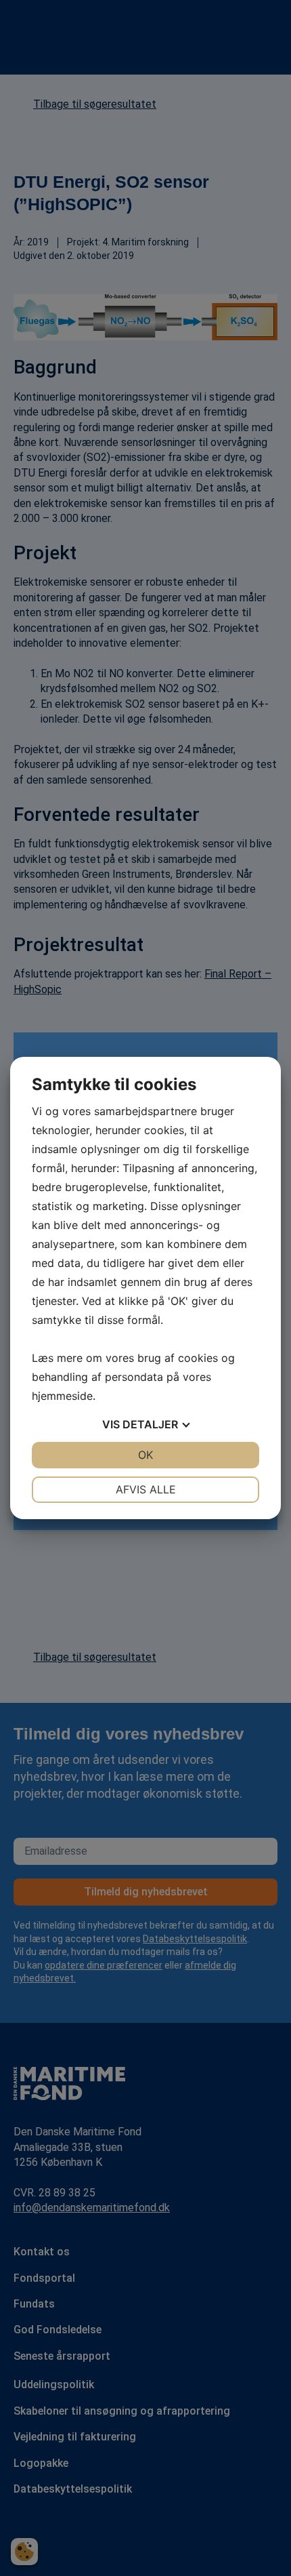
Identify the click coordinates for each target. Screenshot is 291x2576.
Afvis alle (146, 1489)
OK (145, 1455)
